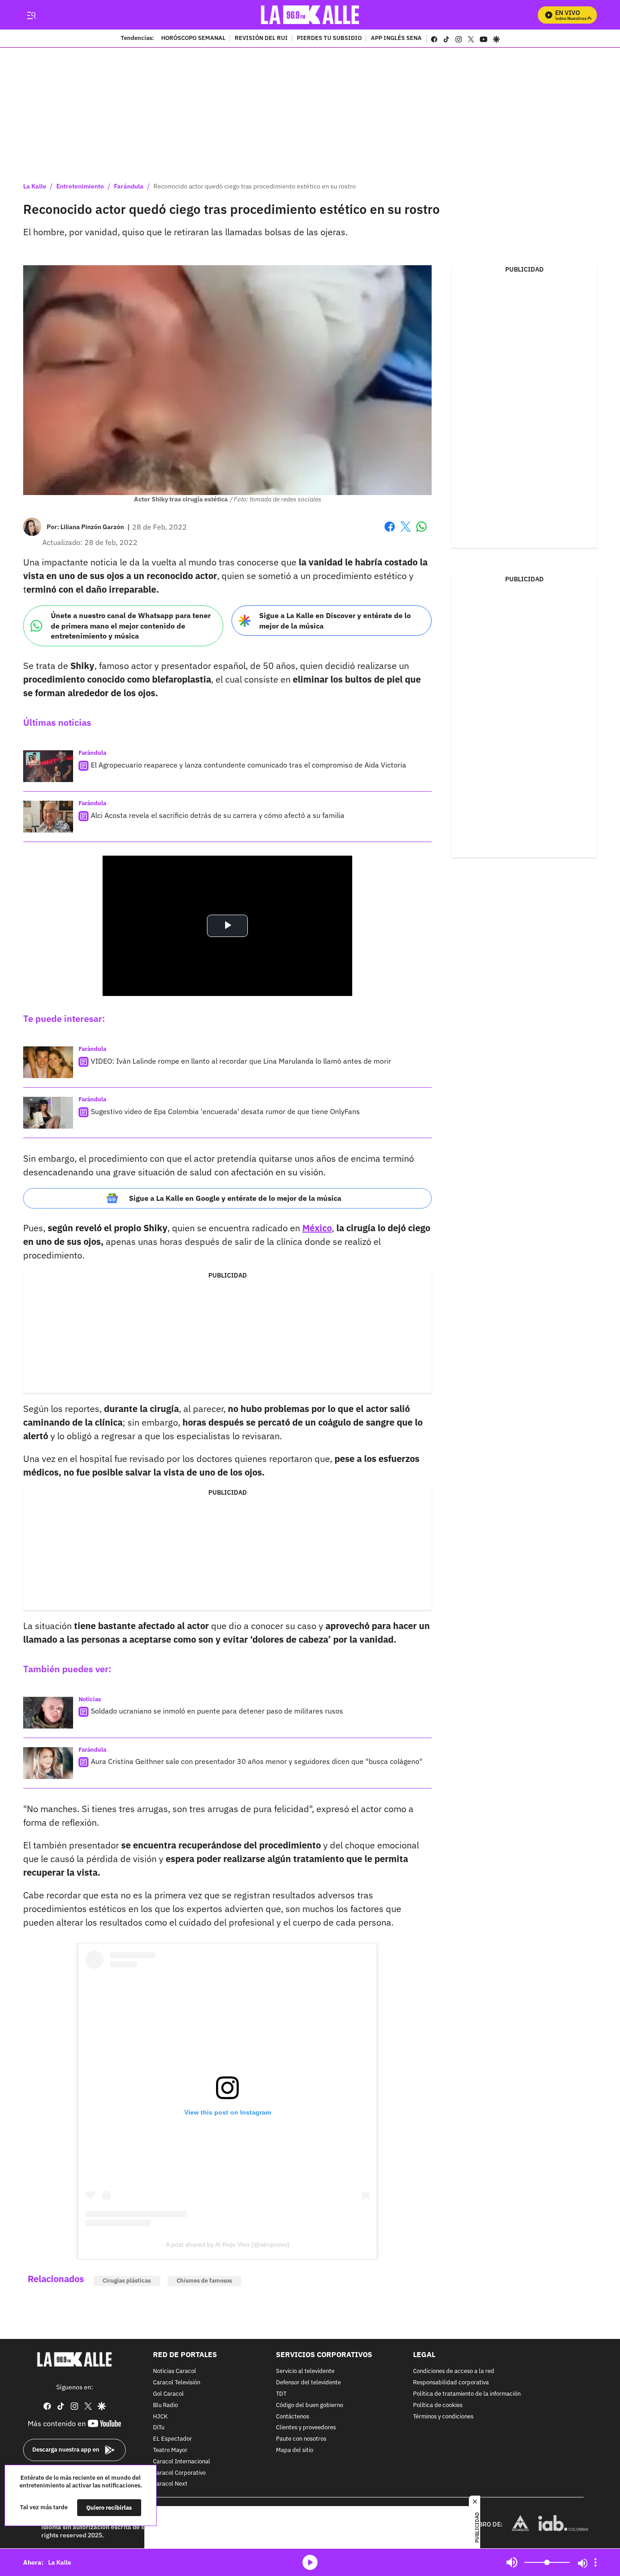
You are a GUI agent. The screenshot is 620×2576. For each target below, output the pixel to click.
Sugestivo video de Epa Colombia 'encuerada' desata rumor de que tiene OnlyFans (225, 1111)
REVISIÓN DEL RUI (261, 39)
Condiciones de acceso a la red (454, 2372)
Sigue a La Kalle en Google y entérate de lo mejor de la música (235, 1198)
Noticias (90, 1699)
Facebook (390, 532)
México (317, 1228)
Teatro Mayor (170, 2450)
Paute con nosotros (301, 2439)
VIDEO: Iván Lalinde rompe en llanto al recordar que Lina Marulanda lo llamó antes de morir (241, 1061)
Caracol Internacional (182, 2462)
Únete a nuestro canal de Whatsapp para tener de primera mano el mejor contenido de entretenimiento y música (131, 626)
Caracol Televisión (177, 2383)
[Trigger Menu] (31, 15)
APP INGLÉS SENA (396, 39)
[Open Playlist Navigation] (595, 2562)
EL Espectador (172, 2439)
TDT (281, 2394)
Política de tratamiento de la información (467, 2394)
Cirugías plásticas (127, 2281)
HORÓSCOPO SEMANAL (193, 39)
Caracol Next (170, 2484)
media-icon (310, 2562)
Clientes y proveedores (306, 2428)
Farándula (129, 186)
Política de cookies (438, 2405)
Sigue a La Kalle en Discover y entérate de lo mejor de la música (335, 621)
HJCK (160, 2417)
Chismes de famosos (204, 2281)
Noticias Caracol (175, 2372)
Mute (512, 2562)
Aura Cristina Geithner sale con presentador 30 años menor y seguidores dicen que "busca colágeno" (257, 1761)
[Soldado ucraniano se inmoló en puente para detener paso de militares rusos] (48, 1713)
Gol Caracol (168, 2394)
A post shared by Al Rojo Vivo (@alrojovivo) (228, 2244)
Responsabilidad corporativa (451, 2383)
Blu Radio (165, 2405)
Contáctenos (293, 2417)
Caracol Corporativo (179, 2473)
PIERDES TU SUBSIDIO (329, 39)
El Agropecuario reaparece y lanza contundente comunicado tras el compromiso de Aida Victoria (248, 765)
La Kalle (35, 186)
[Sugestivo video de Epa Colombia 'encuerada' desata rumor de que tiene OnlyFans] (48, 1113)
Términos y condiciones (443, 2417)
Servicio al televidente (305, 2372)
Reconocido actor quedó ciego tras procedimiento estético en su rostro (255, 186)
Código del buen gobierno (310, 2405)
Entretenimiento (80, 186)
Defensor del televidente (308, 2383)
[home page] (310, 15)
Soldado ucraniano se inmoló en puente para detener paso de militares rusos (217, 1711)
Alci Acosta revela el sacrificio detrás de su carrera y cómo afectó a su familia (218, 815)
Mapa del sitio (295, 2450)
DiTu (159, 2428)
